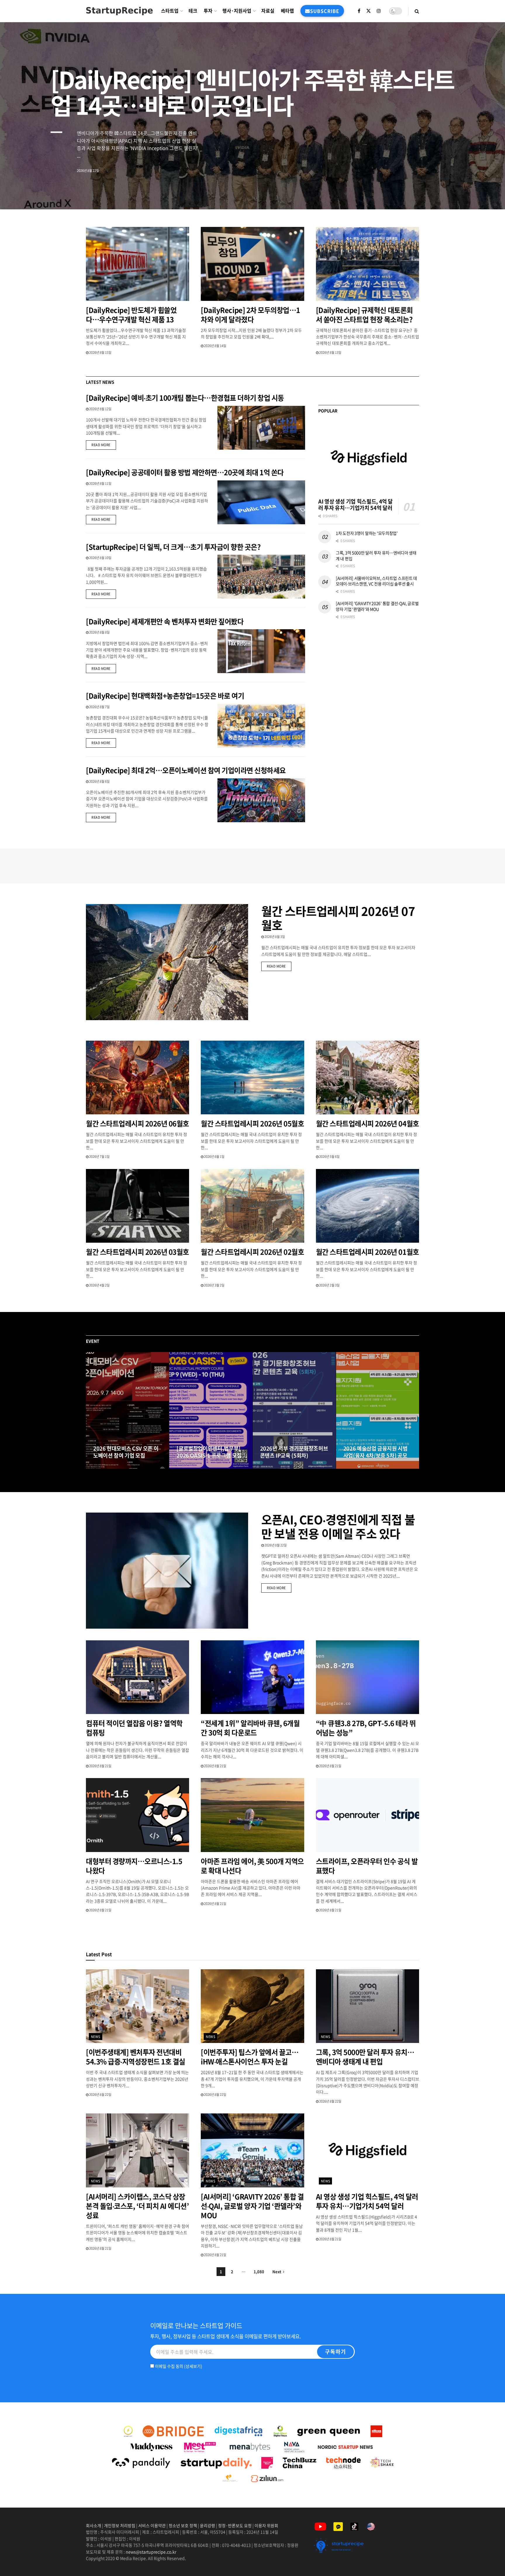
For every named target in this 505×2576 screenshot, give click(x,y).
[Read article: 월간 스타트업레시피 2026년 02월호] (252, 1206)
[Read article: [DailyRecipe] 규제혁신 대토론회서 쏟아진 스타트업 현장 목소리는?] (367, 264)
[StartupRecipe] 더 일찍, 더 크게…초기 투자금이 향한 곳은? (173, 547)
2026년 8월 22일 (275, 1545)
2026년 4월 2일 (99, 1285)
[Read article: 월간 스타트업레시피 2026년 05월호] (252, 1078)
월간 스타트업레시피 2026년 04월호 (367, 1123)
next (480, 191)
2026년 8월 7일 (99, 707)
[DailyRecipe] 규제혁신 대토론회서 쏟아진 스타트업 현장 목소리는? (365, 315)
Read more (104, 445)
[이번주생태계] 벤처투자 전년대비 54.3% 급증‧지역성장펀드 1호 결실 (136, 2057)
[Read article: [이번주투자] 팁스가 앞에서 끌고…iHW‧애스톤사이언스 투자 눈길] (252, 2006)
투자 (208, 11)
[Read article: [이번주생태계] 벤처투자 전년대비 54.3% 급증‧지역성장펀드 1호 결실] (138, 2006)
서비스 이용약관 (152, 2525)
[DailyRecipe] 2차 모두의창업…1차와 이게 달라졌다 (250, 315)
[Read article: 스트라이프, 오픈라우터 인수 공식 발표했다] (367, 1815)
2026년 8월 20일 (107, 1467)
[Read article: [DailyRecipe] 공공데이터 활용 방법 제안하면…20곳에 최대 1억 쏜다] (261, 502)
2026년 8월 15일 (100, 352)
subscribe (325, 11)
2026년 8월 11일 (100, 483)
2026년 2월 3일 (329, 1285)
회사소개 (94, 2525)
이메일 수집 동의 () (178, 2366)
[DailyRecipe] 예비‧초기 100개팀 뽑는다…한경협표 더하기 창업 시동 (185, 398)
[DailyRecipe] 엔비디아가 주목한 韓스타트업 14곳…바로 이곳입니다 (252, 92)
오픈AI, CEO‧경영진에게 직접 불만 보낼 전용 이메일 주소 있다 (338, 1526)
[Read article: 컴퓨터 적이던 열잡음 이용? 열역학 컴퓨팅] (138, 1677)
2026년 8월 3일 (274, 937)
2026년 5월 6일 (329, 1157)
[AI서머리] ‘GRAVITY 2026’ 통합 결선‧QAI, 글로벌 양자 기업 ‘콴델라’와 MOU (377, 606)
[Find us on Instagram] (379, 11)
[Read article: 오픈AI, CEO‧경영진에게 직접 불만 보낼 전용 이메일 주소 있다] (167, 1571)
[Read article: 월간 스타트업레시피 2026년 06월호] (138, 1078)
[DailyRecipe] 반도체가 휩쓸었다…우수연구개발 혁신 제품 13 (131, 315)
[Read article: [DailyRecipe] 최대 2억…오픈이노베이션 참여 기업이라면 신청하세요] (261, 800)
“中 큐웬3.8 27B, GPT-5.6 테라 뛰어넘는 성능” (366, 1728)
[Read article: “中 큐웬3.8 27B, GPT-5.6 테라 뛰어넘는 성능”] (367, 1677)
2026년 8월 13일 (330, 352)
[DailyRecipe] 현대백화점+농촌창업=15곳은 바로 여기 (165, 696)
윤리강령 (207, 2525)
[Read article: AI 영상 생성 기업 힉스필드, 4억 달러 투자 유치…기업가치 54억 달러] (369, 458)
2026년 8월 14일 (215, 346)
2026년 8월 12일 (100, 409)
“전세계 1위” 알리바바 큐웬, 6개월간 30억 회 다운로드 (250, 1728)
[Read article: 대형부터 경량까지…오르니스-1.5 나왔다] (138, 1815)
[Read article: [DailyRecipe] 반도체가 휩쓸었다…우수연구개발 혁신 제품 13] (138, 264)
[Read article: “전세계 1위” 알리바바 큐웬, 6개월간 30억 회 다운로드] (252, 1677)
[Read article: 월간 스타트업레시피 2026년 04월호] (367, 1078)
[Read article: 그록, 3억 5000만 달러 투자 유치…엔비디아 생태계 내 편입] (367, 2006)
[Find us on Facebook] (359, 11)
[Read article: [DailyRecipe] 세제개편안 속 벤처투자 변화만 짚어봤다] (261, 651)
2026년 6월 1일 (214, 1157)
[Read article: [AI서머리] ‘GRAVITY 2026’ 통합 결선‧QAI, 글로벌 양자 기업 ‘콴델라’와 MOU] (252, 2150)
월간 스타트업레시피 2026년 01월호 (367, 1252)
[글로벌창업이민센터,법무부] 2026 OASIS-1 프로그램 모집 (209, 1452)
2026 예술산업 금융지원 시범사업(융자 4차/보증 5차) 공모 (376, 1452)
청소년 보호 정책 (183, 2525)
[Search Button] (417, 11)
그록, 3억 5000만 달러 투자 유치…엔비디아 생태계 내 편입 (376, 556)
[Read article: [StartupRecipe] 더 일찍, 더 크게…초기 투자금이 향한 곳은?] (261, 577)
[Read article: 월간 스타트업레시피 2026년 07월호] (167, 962)
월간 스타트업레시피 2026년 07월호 (338, 918)
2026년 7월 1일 (99, 1157)
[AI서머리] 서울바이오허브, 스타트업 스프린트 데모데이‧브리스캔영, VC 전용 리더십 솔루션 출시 (376, 581)
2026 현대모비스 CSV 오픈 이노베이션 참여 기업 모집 (126, 1452)
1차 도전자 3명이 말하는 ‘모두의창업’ (367, 533)
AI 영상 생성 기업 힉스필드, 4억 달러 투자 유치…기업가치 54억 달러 (356, 505)
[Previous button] (90, 1411)
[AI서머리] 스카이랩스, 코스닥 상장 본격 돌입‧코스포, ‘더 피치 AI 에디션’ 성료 (137, 2206)
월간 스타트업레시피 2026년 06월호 (138, 1123)
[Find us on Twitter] (369, 11)
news (96, 2037)
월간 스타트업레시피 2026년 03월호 (138, 1252)
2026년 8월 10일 (100, 558)
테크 (193, 11)
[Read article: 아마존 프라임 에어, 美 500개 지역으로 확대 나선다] (252, 1815)
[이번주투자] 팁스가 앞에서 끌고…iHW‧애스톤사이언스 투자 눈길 (250, 2057)
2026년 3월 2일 (214, 1285)
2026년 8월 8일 (99, 632)
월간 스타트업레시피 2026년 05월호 (252, 1123)
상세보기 (193, 2366)
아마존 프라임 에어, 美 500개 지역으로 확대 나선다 (252, 1866)
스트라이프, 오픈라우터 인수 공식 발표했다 (367, 1866)
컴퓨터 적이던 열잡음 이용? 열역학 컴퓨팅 (134, 1728)
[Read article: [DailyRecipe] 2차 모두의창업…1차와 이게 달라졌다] (252, 264)
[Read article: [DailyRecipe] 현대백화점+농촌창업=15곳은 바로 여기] (261, 726)
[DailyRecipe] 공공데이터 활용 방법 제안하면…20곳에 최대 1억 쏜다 (185, 472)
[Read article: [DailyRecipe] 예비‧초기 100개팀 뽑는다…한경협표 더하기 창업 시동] (261, 428)
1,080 (259, 2271)
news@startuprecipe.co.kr (151, 2552)
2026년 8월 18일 (191, 1467)
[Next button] (415, 1411)
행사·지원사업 (237, 11)
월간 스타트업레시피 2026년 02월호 (252, 1252)
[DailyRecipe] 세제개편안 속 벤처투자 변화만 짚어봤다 (165, 621)
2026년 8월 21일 (100, 1766)
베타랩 (287, 11)
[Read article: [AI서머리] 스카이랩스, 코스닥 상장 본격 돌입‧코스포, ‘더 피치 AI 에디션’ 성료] (138, 2150)
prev (457, 191)
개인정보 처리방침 (120, 2525)
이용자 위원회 (266, 2525)
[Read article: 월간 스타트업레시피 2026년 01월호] (367, 1206)
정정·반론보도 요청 (235, 2525)
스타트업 (170, 11)
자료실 (268, 11)
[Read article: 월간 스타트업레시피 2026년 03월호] (138, 1206)
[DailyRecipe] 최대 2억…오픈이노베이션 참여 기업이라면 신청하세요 (186, 770)
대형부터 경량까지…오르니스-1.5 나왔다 (134, 1866)
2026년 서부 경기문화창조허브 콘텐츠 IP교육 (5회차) (294, 1452)
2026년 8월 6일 (99, 781)
